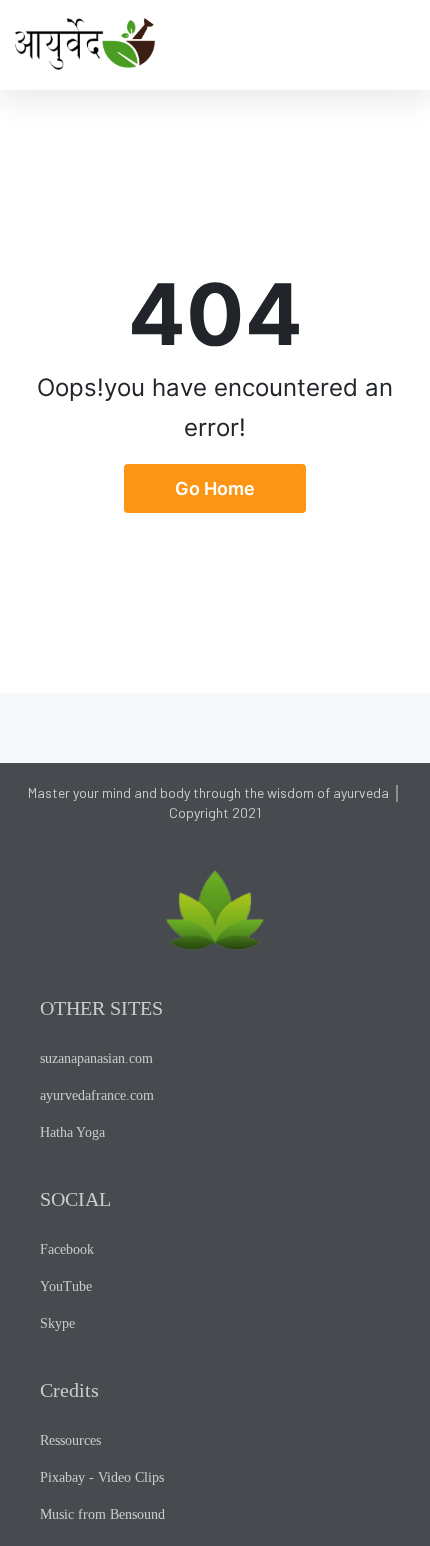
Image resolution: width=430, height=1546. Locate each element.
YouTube (66, 1286)
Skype (57, 1323)
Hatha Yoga (72, 1132)
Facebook (67, 1249)
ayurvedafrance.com (97, 1095)
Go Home (215, 488)
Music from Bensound (102, 1514)
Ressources (70, 1440)
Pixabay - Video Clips (102, 1477)
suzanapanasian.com (96, 1058)
